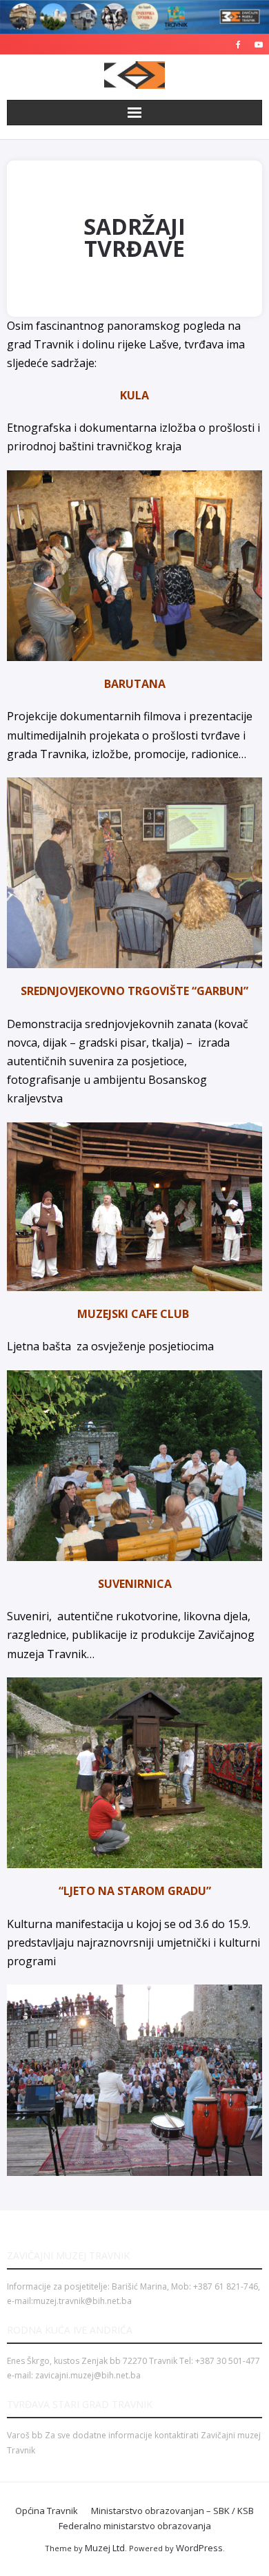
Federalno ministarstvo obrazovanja (135, 2526)
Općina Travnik (47, 2511)
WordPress (199, 2548)
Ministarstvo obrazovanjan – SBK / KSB (172, 2511)
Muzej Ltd (105, 2548)
